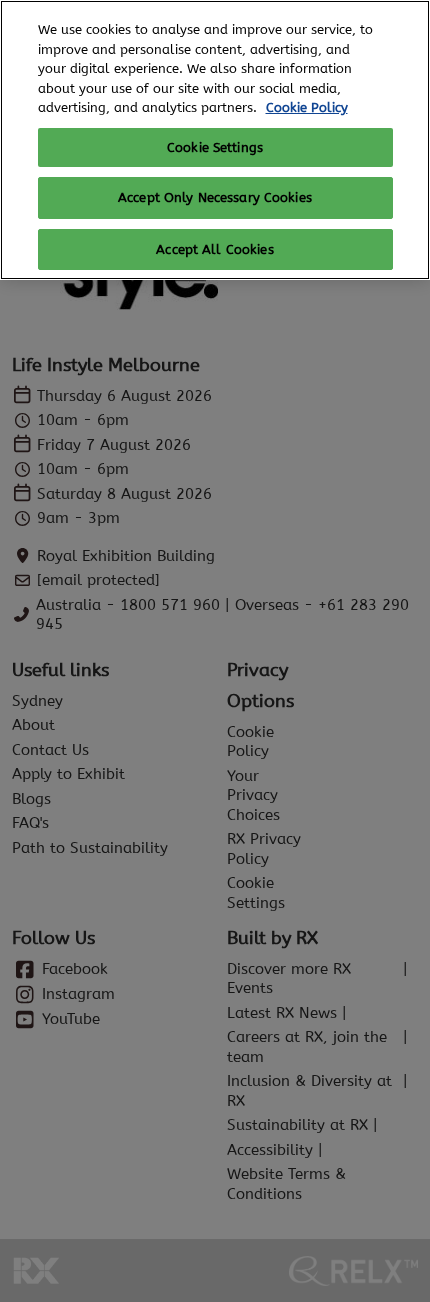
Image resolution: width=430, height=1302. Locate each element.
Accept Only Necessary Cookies (215, 197)
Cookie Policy (307, 107)
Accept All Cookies (214, 249)
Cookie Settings (215, 147)
